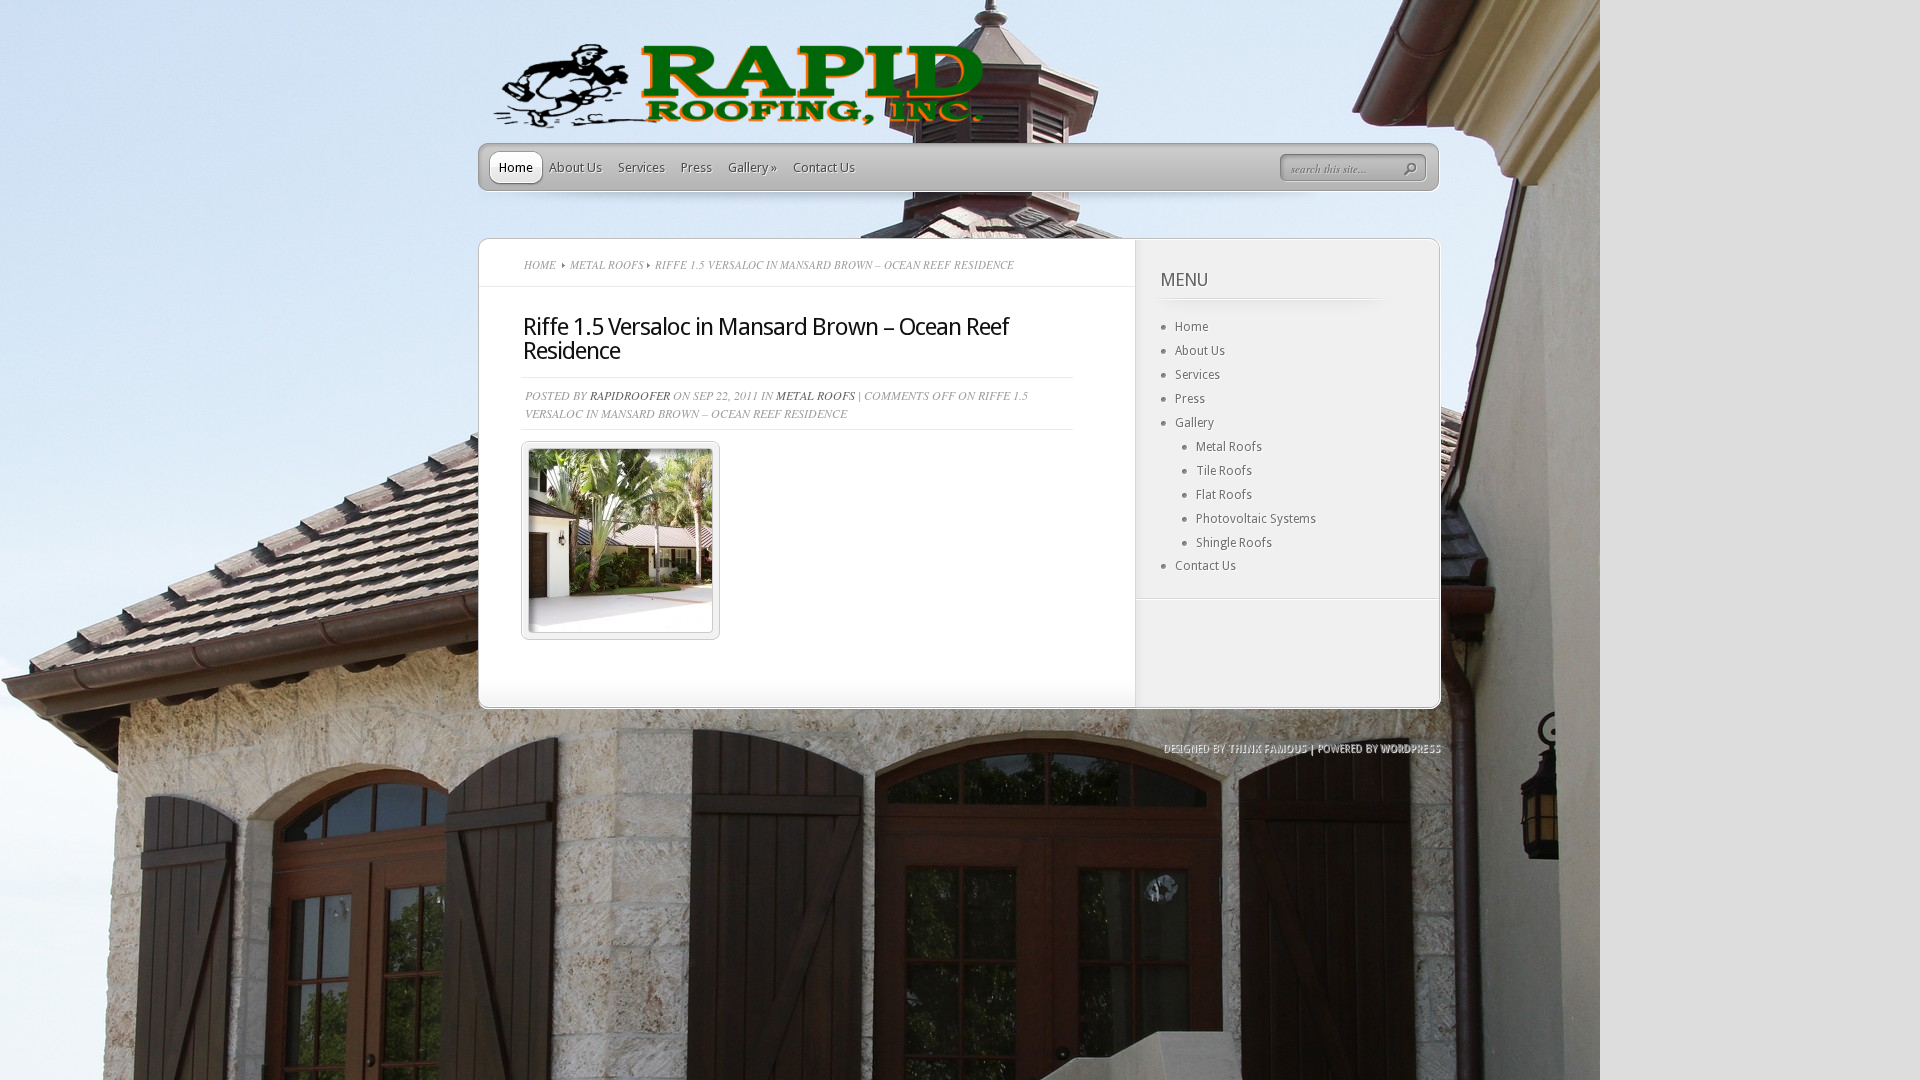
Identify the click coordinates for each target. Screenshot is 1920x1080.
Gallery (752, 167)
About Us (575, 167)
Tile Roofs (1224, 471)
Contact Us (824, 167)
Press (696, 167)
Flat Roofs (1224, 495)
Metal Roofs (607, 264)
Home (516, 167)
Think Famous (1266, 748)
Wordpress (1410, 748)
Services (641, 167)
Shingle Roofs (1234, 543)
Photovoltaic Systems (1256, 519)
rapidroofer (630, 395)
